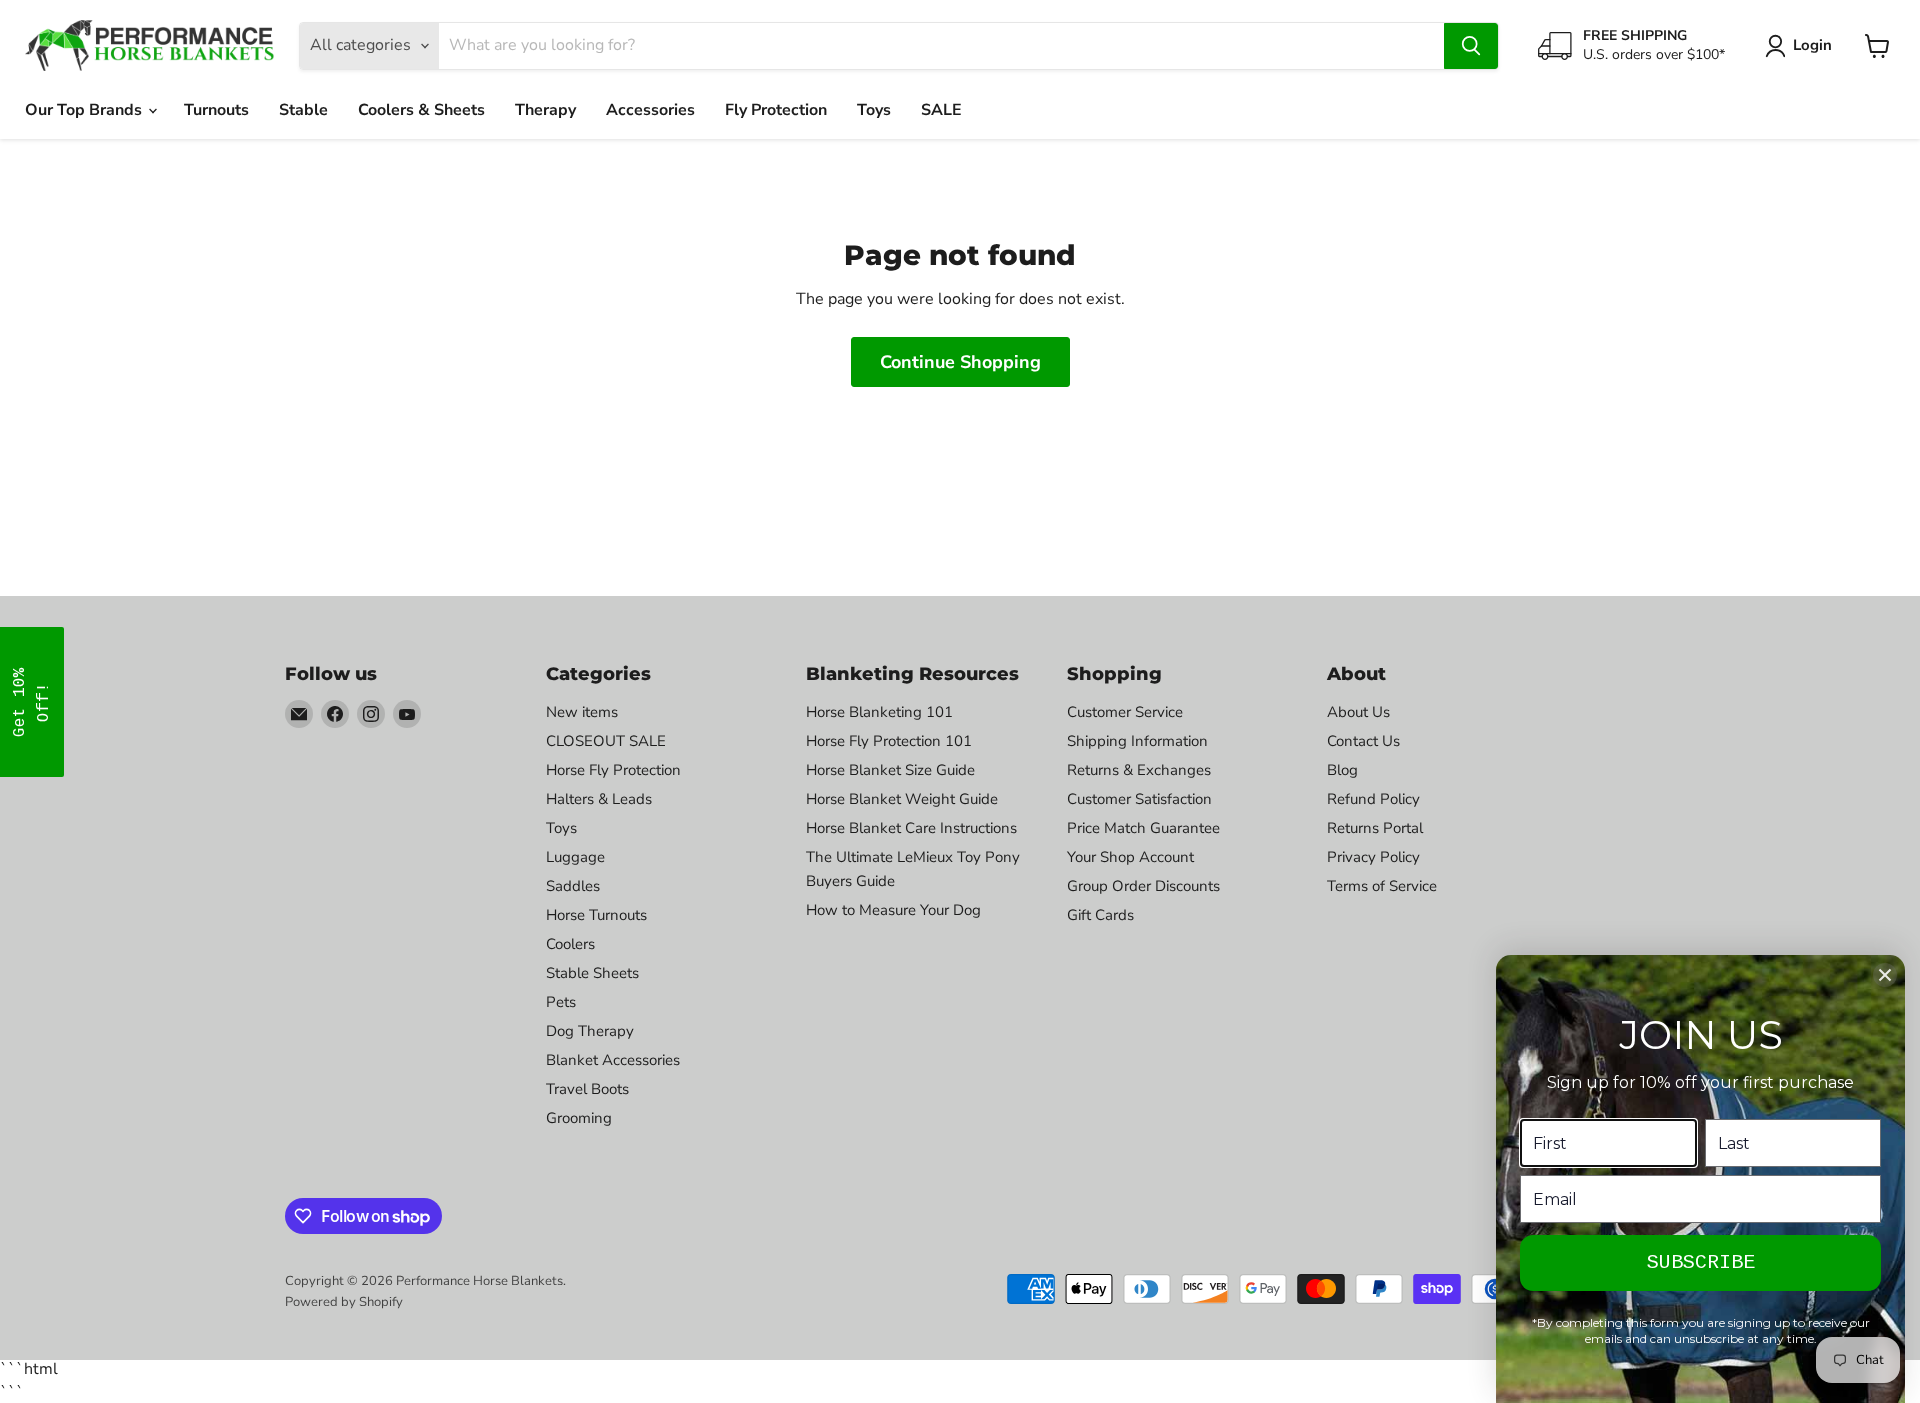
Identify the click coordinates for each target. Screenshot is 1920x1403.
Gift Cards (1100, 915)
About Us (1358, 712)
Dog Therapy (590, 1031)
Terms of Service (1382, 886)
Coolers (570, 944)
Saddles (573, 886)
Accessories (650, 110)
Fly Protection (776, 110)
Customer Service (1125, 712)
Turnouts (216, 110)
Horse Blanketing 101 (879, 712)
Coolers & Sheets (421, 110)
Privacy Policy (1373, 857)
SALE (941, 110)
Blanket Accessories (613, 1060)
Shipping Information (1137, 741)
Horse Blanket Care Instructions (911, 828)
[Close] (1885, 975)
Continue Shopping (960, 362)
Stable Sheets (592, 973)
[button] (32, 702)
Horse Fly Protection (613, 770)
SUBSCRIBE (1701, 1262)
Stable (303, 110)
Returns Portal (1375, 828)
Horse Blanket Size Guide (890, 770)
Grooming (579, 1118)
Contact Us (1363, 741)
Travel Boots (587, 1089)
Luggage (575, 857)
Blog (1342, 770)
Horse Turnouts (596, 915)
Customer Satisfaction (1139, 799)
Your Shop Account (1130, 857)
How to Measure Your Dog (893, 910)
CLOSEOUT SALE (606, 741)
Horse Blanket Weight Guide (902, 799)
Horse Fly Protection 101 (889, 741)
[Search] (1471, 46)
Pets (561, 1002)
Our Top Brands (85, 110)
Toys (874, 110)
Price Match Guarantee (1143, 828)
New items (582, 712)
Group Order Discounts (1143, 886)
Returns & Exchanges (1139, 770)
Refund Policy (1373, 799)
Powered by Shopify (344, 1302)
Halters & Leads (599, 799)
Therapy (545, 110)
